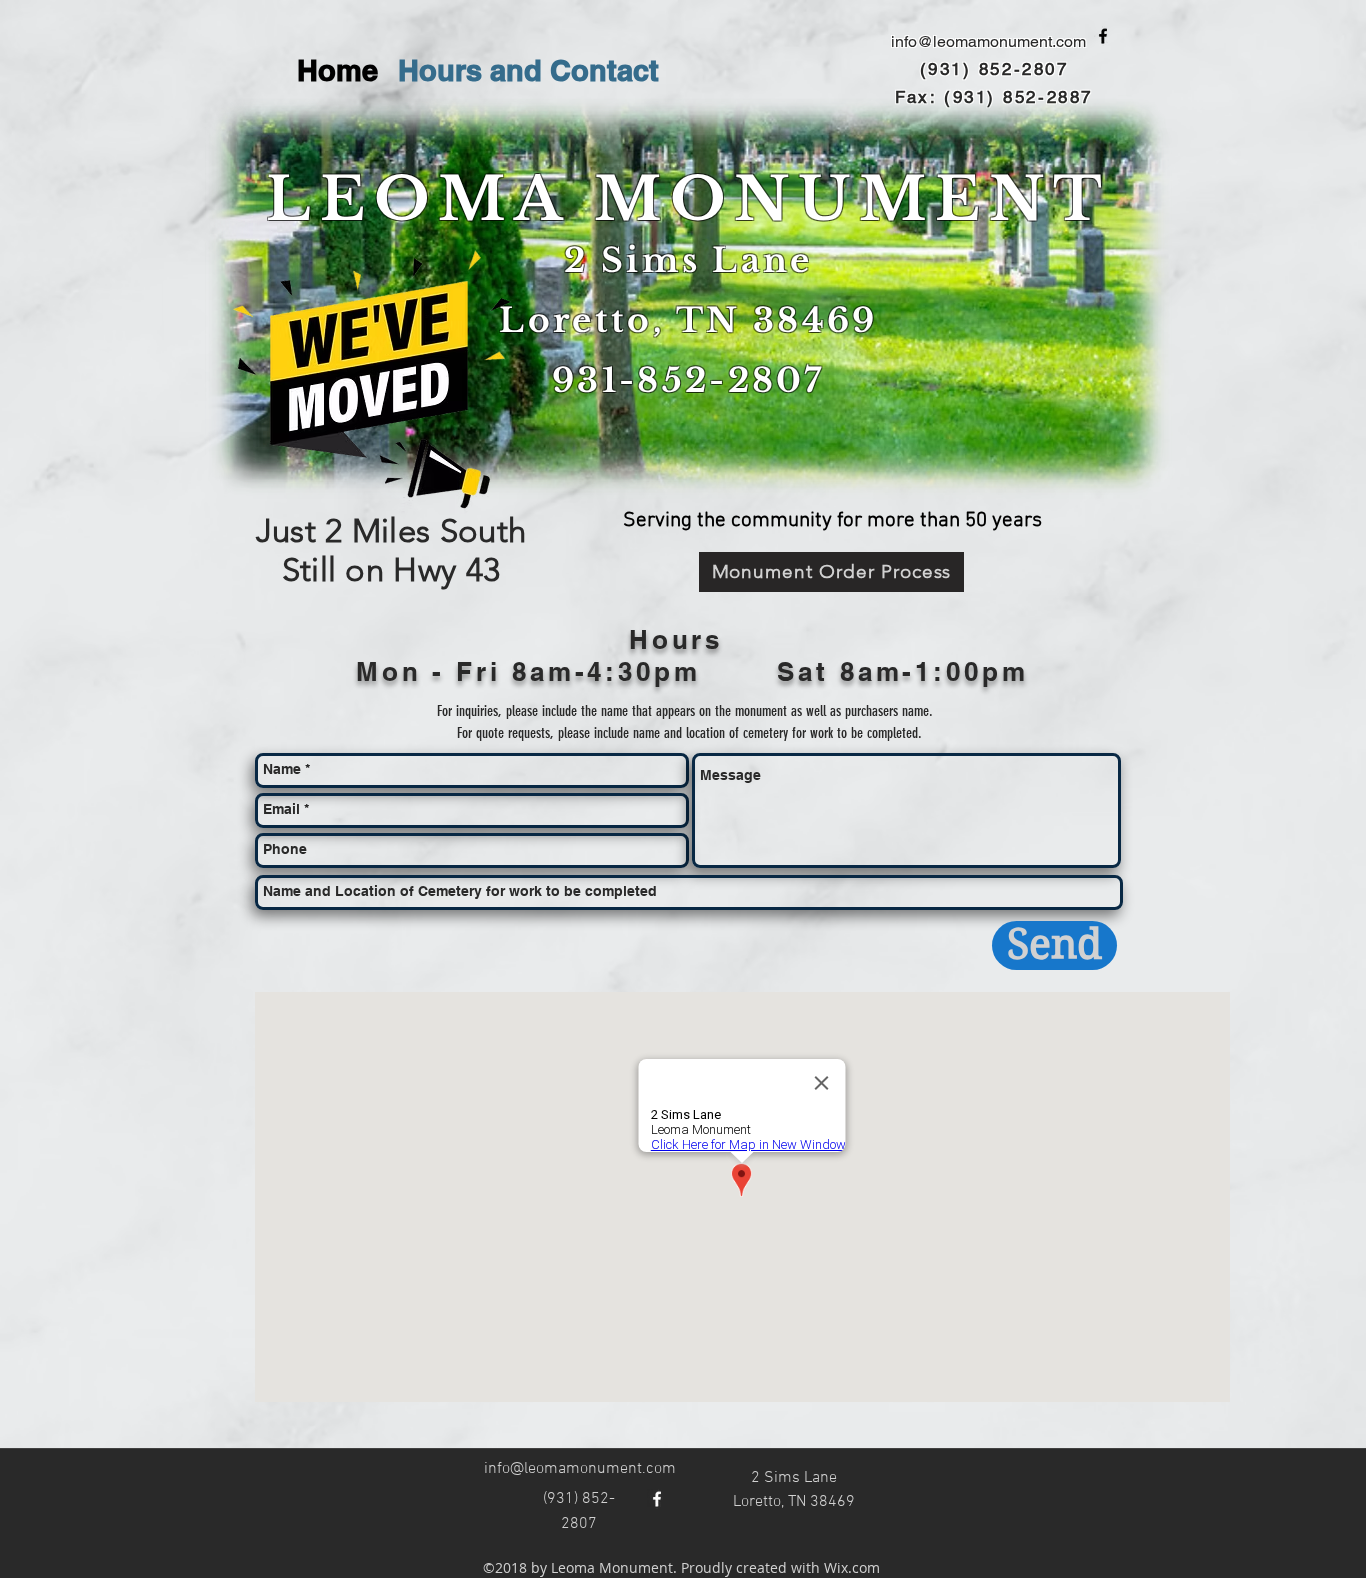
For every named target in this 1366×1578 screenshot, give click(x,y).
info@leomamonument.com (988, 41)
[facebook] (1103, 36)
